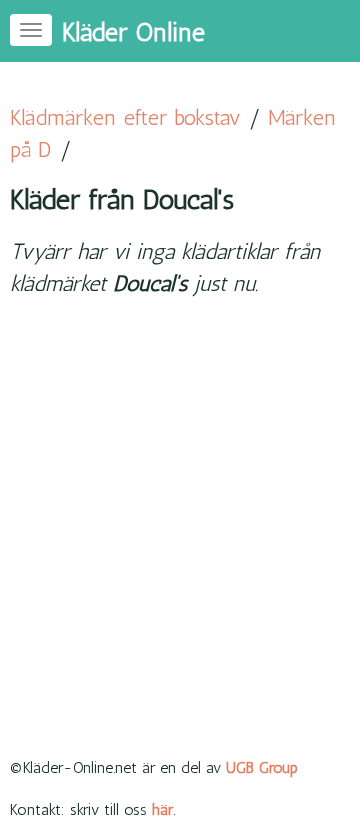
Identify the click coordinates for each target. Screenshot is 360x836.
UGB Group (262, 767)
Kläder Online (133, 32)
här (162, 809)
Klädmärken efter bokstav (125, 117)
